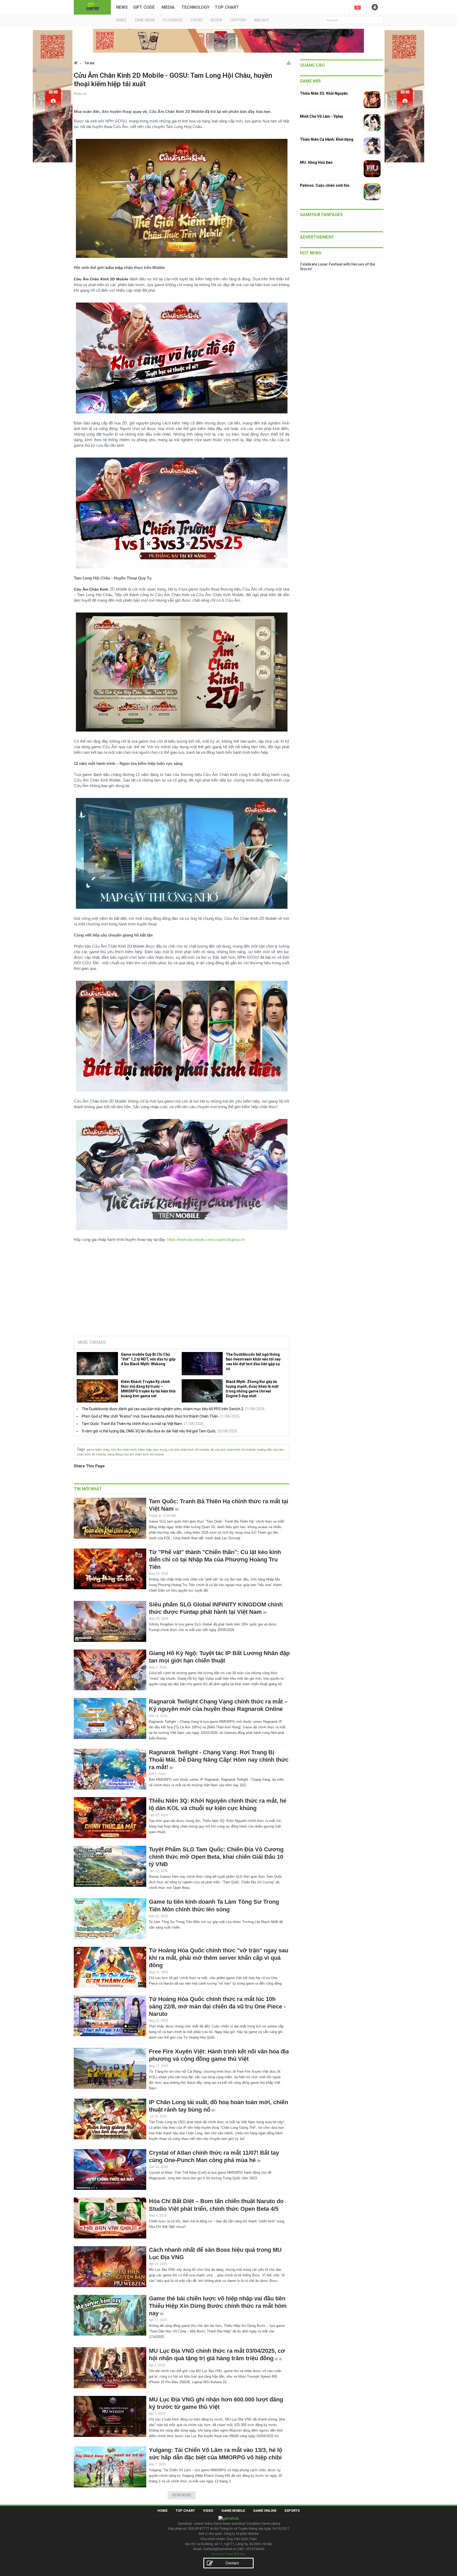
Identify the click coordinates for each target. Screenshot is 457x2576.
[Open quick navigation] (289, 62)
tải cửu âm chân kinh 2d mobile (233, 1450)
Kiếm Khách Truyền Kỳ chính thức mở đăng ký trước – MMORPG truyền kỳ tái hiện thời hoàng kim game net (148, 1389)
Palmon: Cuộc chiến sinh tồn (325, 185)
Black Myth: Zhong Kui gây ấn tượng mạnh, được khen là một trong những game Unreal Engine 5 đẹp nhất (252, 1389)
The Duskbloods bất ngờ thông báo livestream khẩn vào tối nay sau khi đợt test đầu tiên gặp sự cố (253, 1362)
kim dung (160, 1450)
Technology (195, 7)
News (122, 7)
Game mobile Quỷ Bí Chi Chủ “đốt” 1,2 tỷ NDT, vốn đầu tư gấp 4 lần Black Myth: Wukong (148, 1359)
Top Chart (227, 7)
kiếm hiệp (145, 1450)
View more (182, 2495)
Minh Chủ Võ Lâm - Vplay (321, 116)
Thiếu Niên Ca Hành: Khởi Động (327, 139)
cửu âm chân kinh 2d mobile (189, 1450)
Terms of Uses (222, 2554)
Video (208, 2511)
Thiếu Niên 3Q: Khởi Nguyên (324, 93)
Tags (81, 1449)
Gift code (144, 7)
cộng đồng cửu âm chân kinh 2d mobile (136, 1454)
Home (162, 2511)
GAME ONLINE (145, 20)
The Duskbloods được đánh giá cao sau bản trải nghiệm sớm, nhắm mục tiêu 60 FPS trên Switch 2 (163, 1409)
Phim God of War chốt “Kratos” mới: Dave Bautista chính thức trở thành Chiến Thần (150, 1416)
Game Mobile (233, 2511)
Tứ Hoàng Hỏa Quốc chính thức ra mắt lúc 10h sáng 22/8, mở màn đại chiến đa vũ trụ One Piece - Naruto (217, 2006)
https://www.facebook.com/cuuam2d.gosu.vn (206, 1239)
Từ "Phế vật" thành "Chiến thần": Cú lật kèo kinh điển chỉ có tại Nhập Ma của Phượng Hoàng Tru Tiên (215, 1559)
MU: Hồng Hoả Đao (316, 162)
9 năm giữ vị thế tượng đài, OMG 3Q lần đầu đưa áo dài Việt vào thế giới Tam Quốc (149, 1431)
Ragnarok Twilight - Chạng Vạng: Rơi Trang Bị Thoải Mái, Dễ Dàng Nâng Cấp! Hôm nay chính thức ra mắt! (219, 1760)
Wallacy (262, 20)
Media (168, 7)
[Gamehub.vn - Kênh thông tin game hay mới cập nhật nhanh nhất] (92, 7)
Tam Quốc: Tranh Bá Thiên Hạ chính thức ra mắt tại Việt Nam (132, 1424)
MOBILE (122, 20)
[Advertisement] (182, 1291)
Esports (292, 2511)
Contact (232, 2563)
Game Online (265, 2511)
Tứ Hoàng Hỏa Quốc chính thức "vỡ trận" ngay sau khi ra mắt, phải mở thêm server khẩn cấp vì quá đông (219, 1958)
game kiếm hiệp (98, 1450)
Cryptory (238, 20)
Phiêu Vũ (80, 94)
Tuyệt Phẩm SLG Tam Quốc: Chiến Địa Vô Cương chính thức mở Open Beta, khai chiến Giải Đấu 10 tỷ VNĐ (216, 1857)
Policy (241, 2554)
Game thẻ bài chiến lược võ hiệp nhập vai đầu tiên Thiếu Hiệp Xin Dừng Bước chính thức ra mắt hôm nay (218, 2306)
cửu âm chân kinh (124, 1450)
